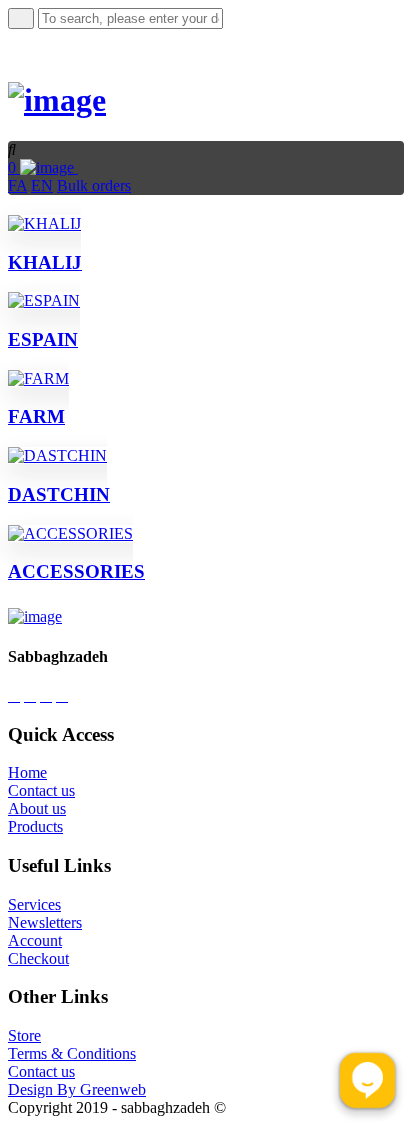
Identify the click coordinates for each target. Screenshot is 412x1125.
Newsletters (45, 922)
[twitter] (46, 695)
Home (27, 772)
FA (17, 185)
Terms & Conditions (72, 1053)
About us (37, 808)
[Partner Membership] (84, 167)
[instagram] (30, 695)
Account (35, 940)
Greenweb (113, 1089)
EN (42, 185)
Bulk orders (94, 185)
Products (35, 826)
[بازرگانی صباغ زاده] (57, 100)
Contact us (41, 790)
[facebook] (62, 695)
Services (34, 904)
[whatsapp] (14, 695)
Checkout (38, 958)
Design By (44, 1089)
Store (24, 1035)
